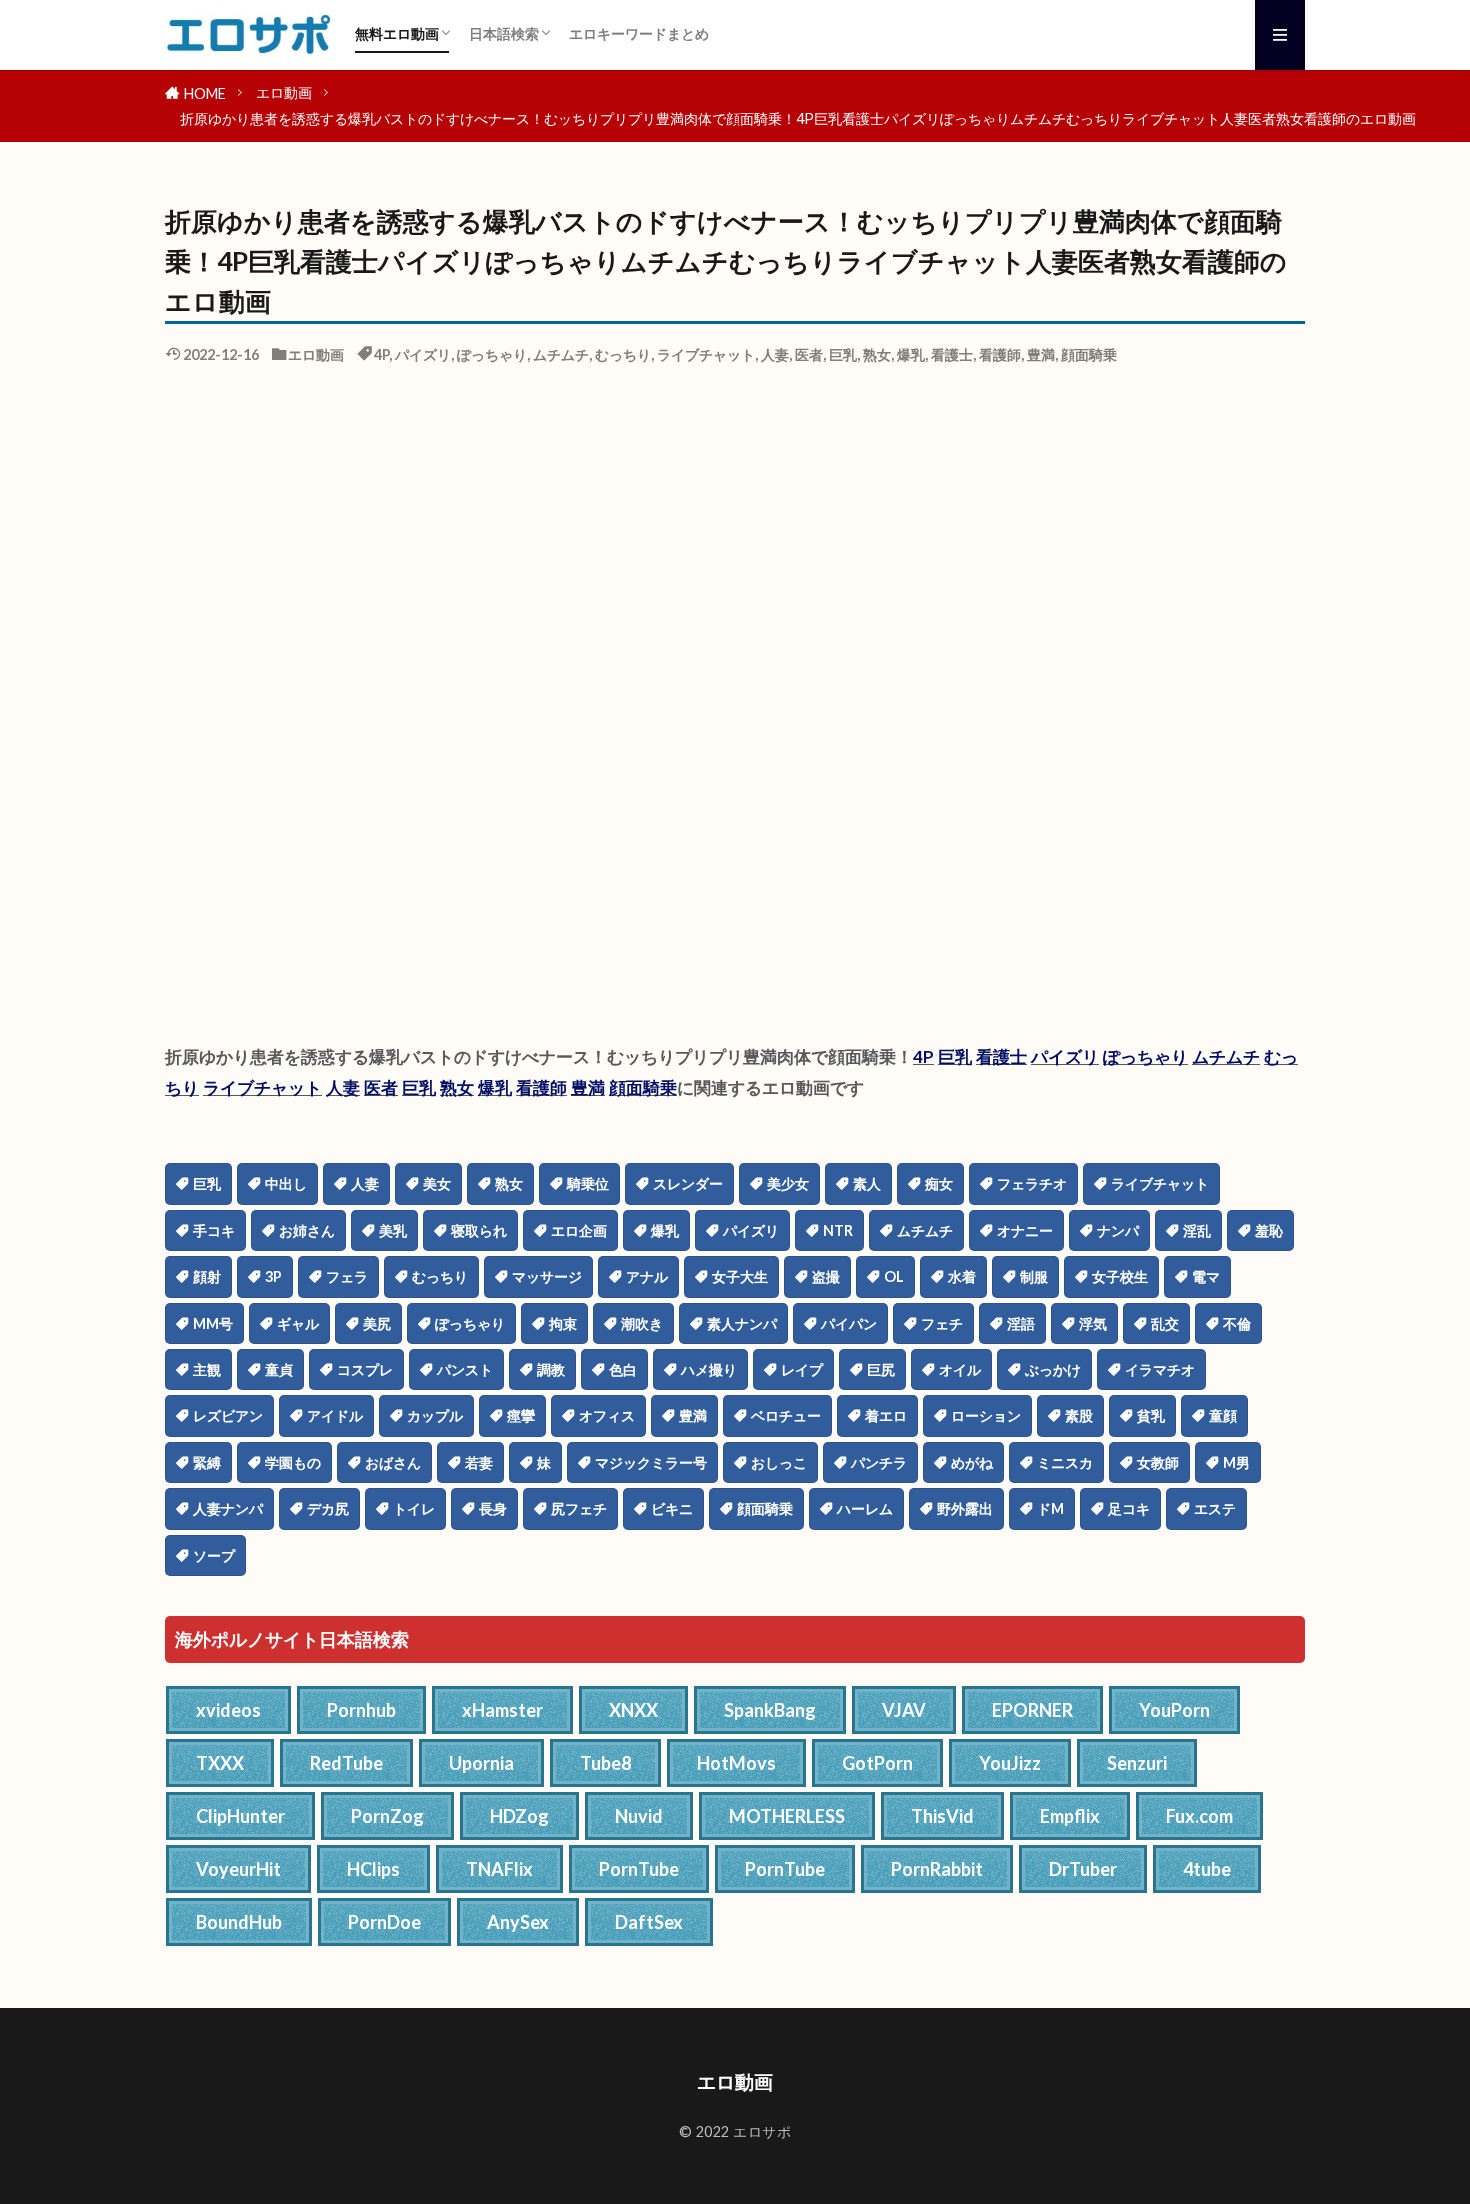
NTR (838, 1230)
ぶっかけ (1053, 1369)
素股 (1079, 1415)
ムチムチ (561, 354)
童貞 (279, 1369)
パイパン (849, 1323)
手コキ (214, 1230)
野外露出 (965, 1508)
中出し (286, 1183)
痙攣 (521, 1415)
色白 (623, 1369)
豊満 (1041, 354)
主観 (207, 1369)
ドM (1050, 1508)
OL (894, 1276)
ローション (986, 1415)
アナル (647, 1276)
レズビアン (228, 1415)
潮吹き (642, 1323)
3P (273, 1276)
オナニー (1025, 1230)
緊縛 (207, 1462)
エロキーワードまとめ (639, 33)
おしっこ (779, 1462)
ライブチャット (706, 354)
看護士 (952, 354)
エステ (1215, 1508)
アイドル (335, 1415)
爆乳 (911, 354)
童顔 (1223, 1415)
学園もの (293, 1462)
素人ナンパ (742, 1323)
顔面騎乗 (1089, 354)
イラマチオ (1160, 1369)
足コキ (1129, 1508)
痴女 (939, 1183)
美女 (437, 1183)
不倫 (1237, 1323)
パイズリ (423, 354)
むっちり (623, 354)
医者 (809, 354)
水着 (962, 1276)
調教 (551, 1369)
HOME (205, 93)
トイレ (414, 1508)
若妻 (479, 1462)
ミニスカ (1065, 1462)
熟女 (877, 354)
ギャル (298, 1323)
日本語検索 (504, 33)
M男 (1236, 1462)
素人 (867, 1183)
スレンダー (688, 1183)
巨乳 (843, 354)
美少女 (788, 1183)
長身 (493, 1508)
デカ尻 (328, 1508)
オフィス (607, 1415)
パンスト (465, 1369)
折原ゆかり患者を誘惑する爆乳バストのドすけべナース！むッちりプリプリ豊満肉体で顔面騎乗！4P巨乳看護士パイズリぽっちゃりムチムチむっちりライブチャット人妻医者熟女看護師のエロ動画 (798, 118)
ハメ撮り (709, 1369)
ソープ (214, 1555)
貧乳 (1151, 1415)
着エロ (886, 1415)
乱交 (1165, 1323)
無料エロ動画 (397, 33)
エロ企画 (579, 1230)
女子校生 (1120, 1276)
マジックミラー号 (651, 1462)
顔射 (207, 1276)
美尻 (377, 1323)
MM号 (213, 1323)
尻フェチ (579, 1508)
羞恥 (1269, 1230)
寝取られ (479, 1230)
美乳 (393, 1230)
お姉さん (307, 1230)
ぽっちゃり (492, 354)
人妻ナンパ (228, 1508)
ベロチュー (786, 1415)
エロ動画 (284, 92)
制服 (1034, 1276)
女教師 (1158, 1462)
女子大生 (740, 1276)
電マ (1206, 1276)
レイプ (802, 1369)
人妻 (775, 354)
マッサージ (547, 1276)
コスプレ (365, 1369)
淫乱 (1197, 1230)
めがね (972, 1462)
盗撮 (826, 1276)
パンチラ (879, 1462)
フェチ (942, 1323)
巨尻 (881, 1369)
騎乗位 (588, 1183)
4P (381, 354)
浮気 (1093, 1323)
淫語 (1021, 1323)
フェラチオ (1032, 1183)
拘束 (563, 1323)
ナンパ (1118, 1230)
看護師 (1000, 354)
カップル (435, 1415)
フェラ (347, 1276)
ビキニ (672, 1508)
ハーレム (865, 1508)
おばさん (393, 1462)
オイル (960, 1369)
